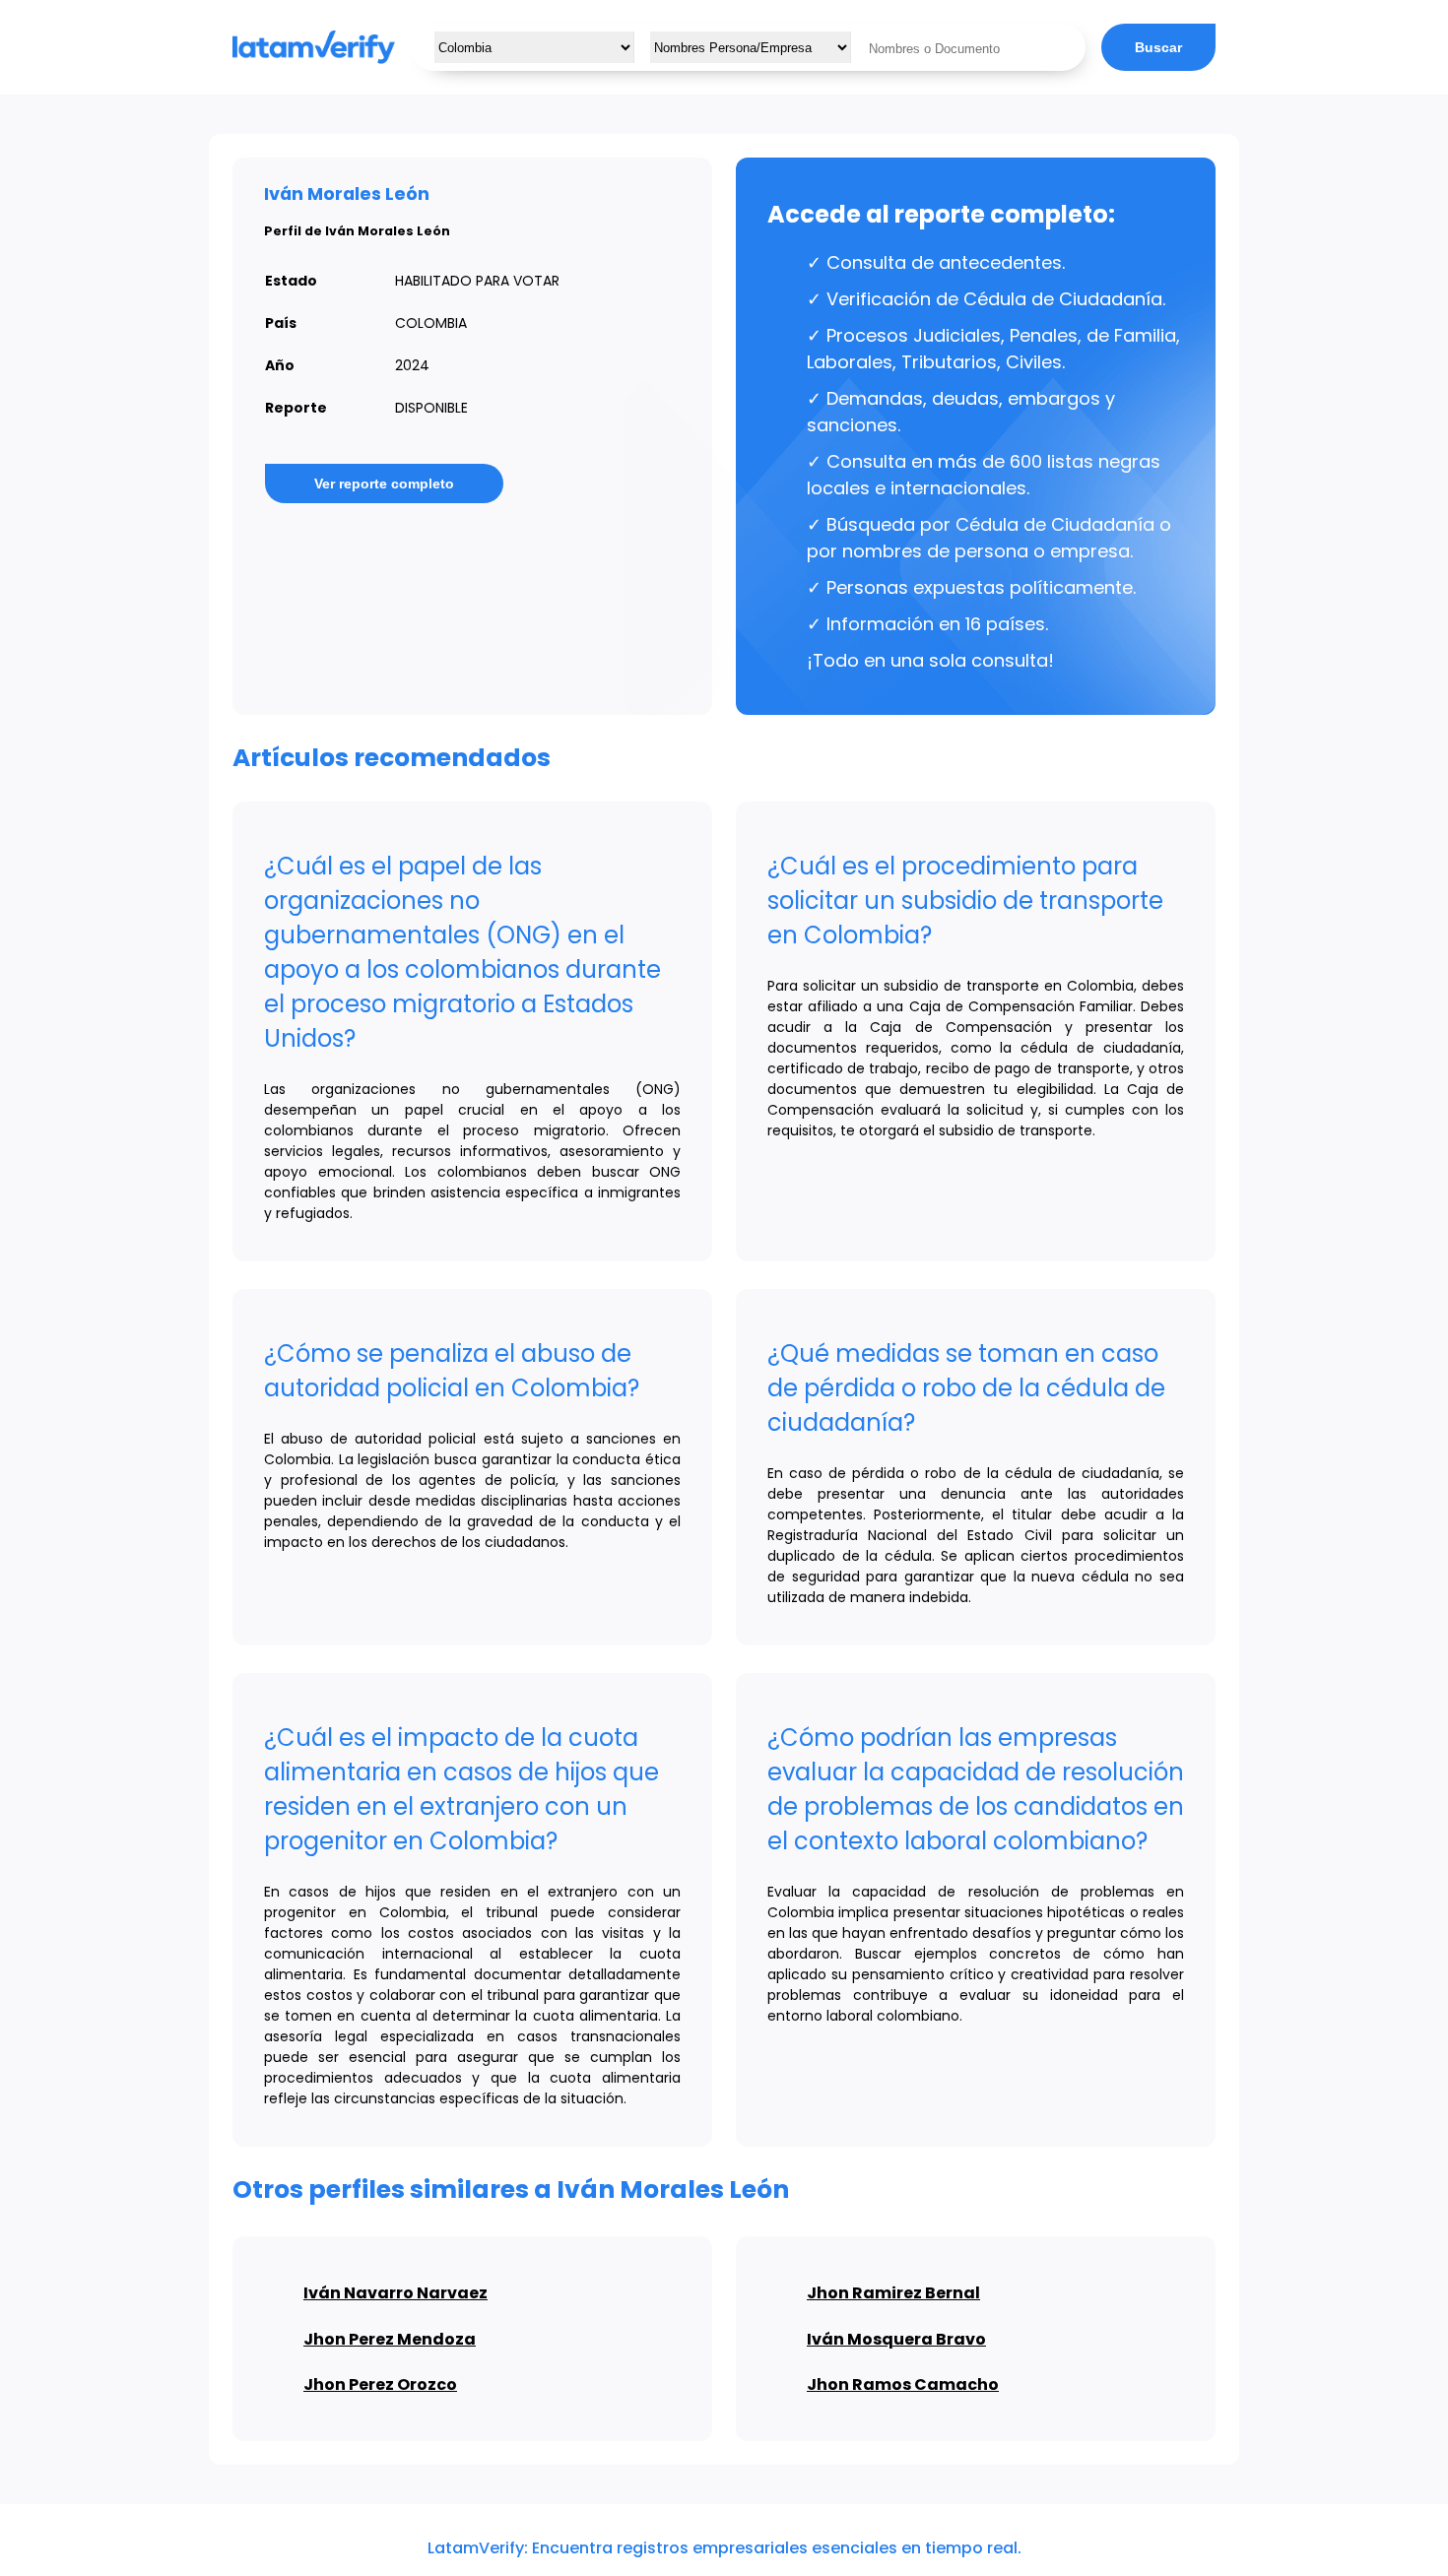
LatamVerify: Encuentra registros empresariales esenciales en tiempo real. (724, 2548)
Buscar (1158, 47)
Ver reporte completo (384, 483)
